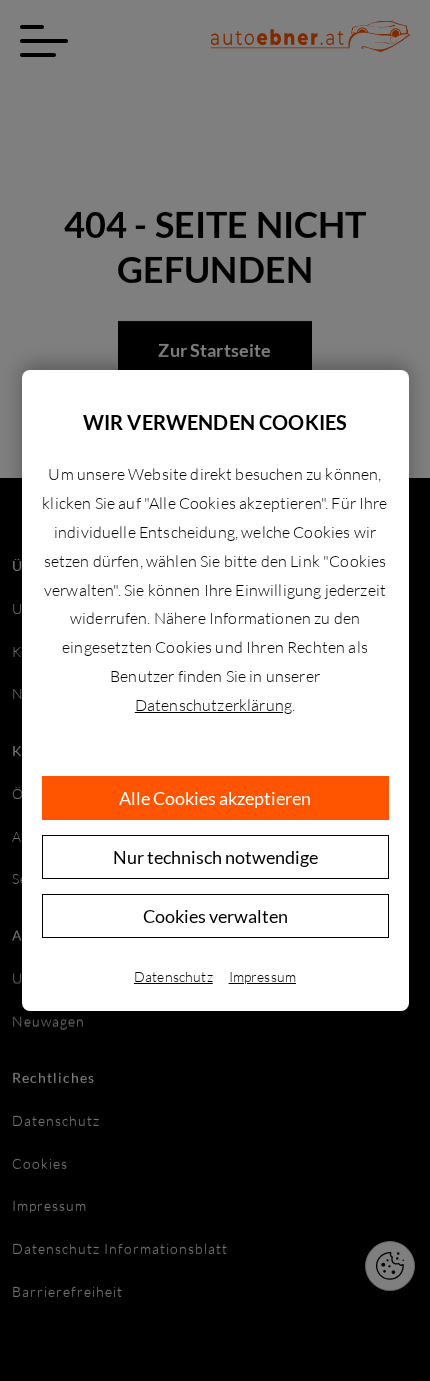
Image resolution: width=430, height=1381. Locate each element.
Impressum (262, 976)
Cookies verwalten (215, 916)
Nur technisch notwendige (215, 857)
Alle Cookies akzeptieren (215, 798)
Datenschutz (173, 976)
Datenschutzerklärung (213, 705)
